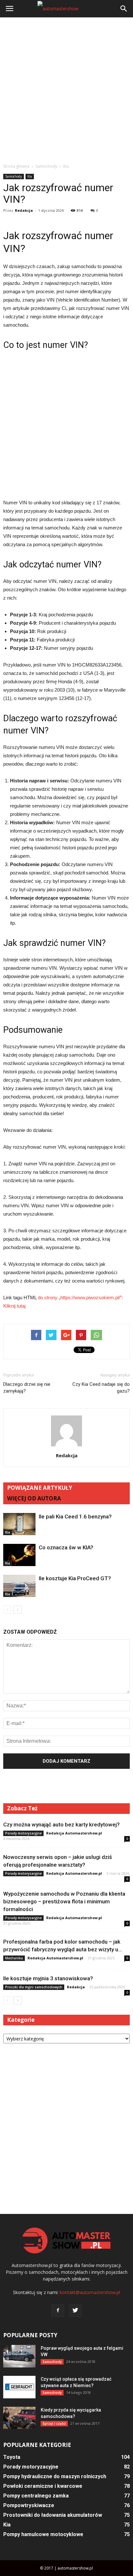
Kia (30, 176)
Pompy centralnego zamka (36, 2496)
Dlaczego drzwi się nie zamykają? (27, 1388)
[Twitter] (75, 2310)
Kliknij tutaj (14, 1306)
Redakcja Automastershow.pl (74, 1833)
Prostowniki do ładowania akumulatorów (53, 2515)
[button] (124, 9)
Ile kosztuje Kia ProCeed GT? (75, 1578)
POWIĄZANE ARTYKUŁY (40, 1488)
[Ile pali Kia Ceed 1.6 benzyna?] (19, 1524)
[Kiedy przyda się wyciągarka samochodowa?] (19, 2418)
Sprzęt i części (54, 2423)
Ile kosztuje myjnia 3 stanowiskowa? (48, 1978)
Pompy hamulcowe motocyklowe (43, 2534)
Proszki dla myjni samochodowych (34, 1987)
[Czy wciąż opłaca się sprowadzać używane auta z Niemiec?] (19, 2387)
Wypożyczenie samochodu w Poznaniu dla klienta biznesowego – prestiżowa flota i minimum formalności (64, 1901)
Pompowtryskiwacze (29, 2505)
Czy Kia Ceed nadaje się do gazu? (101, 1388)
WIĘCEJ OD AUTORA (34, 1498)
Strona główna (16, 166)
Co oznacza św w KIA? (66, 1547)
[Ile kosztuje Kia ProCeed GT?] (19, 1586)
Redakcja (24, 210)
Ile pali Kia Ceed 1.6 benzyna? (75, 1517)
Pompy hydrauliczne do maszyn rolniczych (55, 2476)
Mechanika (14, 1958)
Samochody (14, 176)
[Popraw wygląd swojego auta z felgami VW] (19, 2356)
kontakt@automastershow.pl (90, 2292)
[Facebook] (58, 2310)
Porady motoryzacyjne (23, 1833)
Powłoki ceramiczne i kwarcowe (43, 2486)
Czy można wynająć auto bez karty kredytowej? (61, 1825)
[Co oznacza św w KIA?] (19, 1555)
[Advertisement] (66, 90)
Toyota (12, 2457)
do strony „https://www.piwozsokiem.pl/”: (80, 1297)
